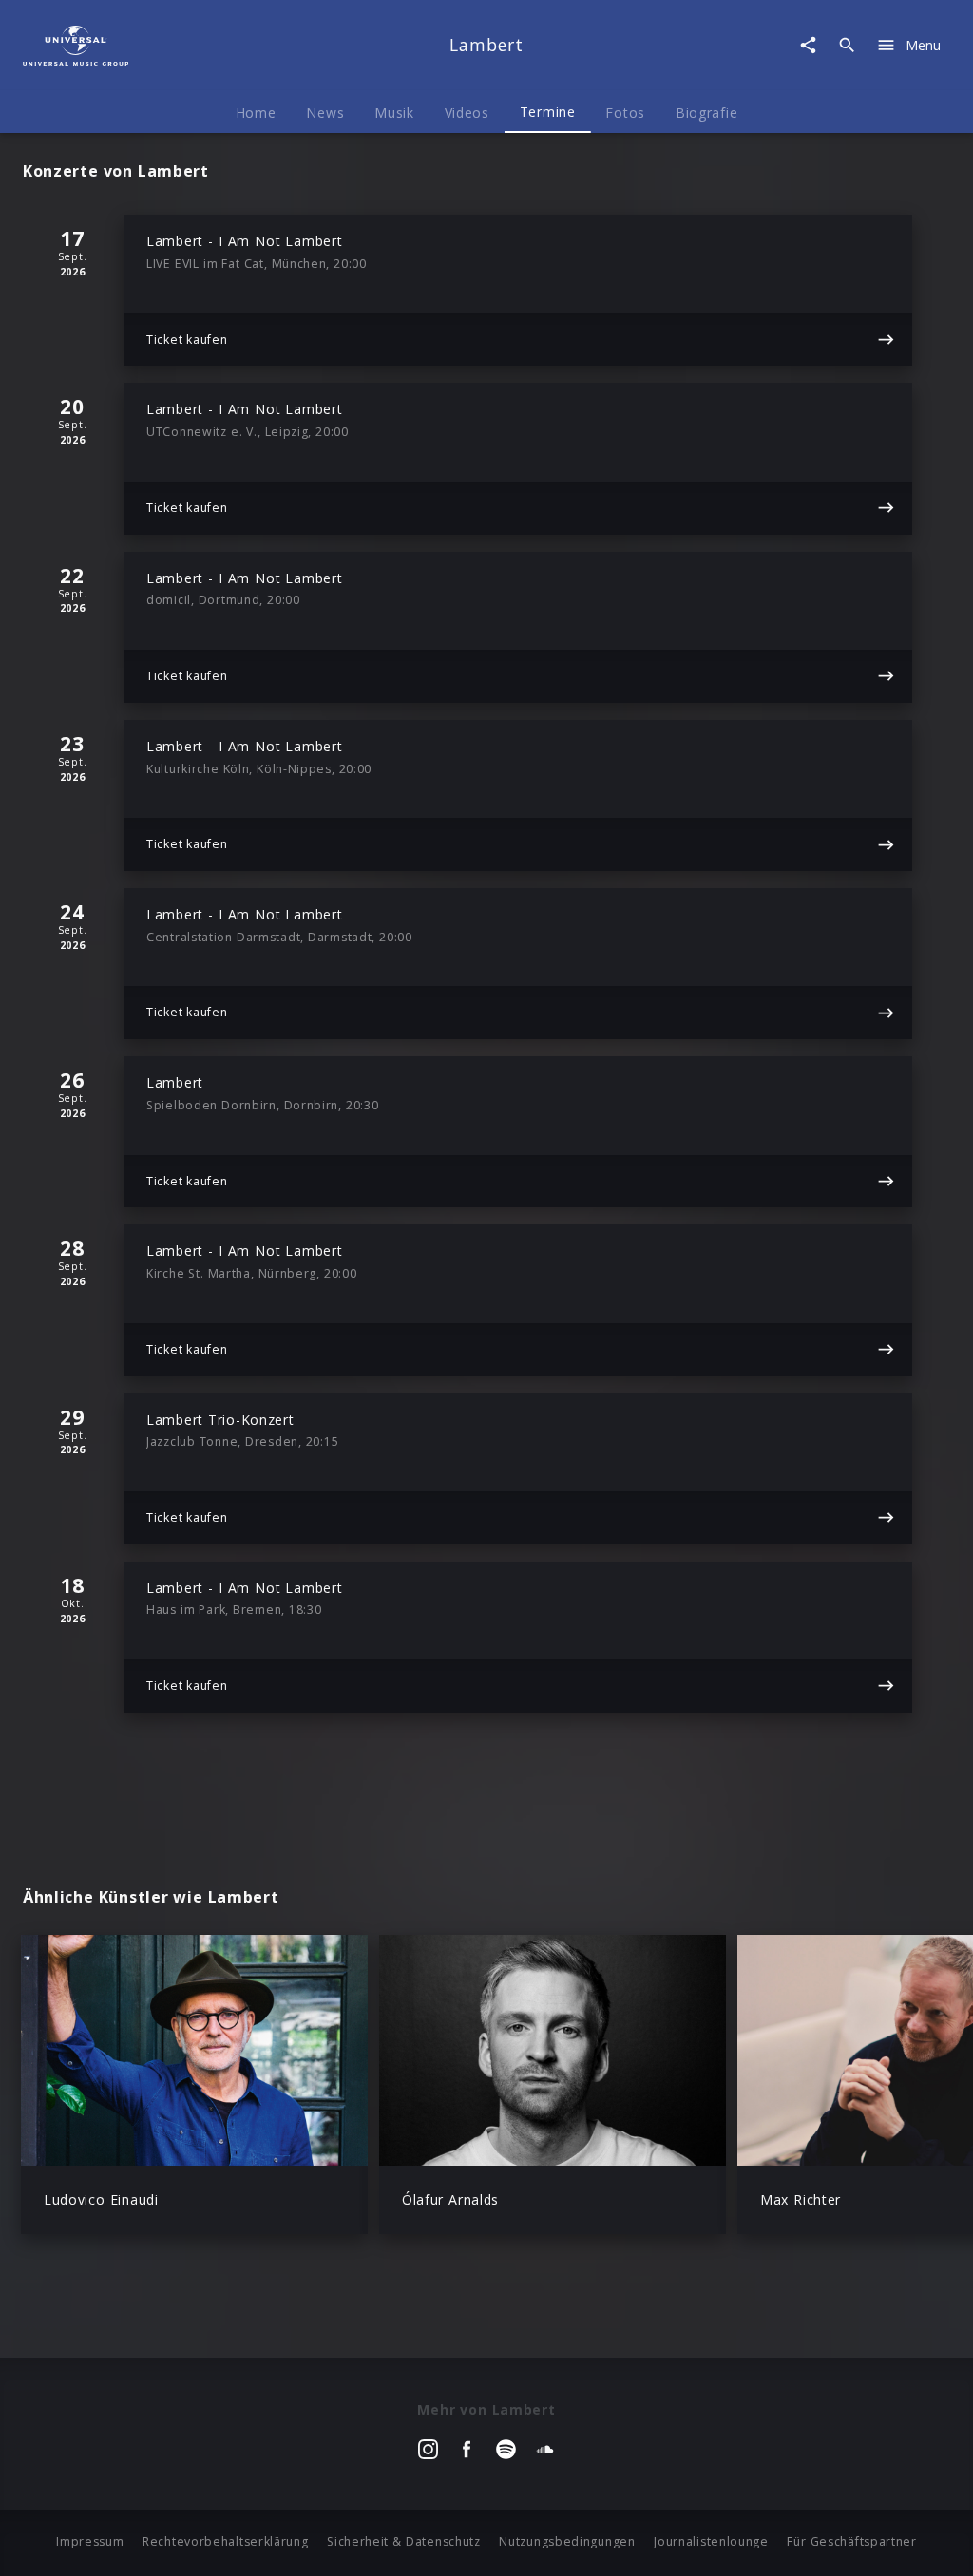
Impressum (90, 2541)
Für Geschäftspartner (851, 2541)
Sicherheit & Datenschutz (404, 2541)
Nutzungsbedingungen (567, 2541)
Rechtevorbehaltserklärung (226, 2541)
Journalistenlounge (711, 2541)
